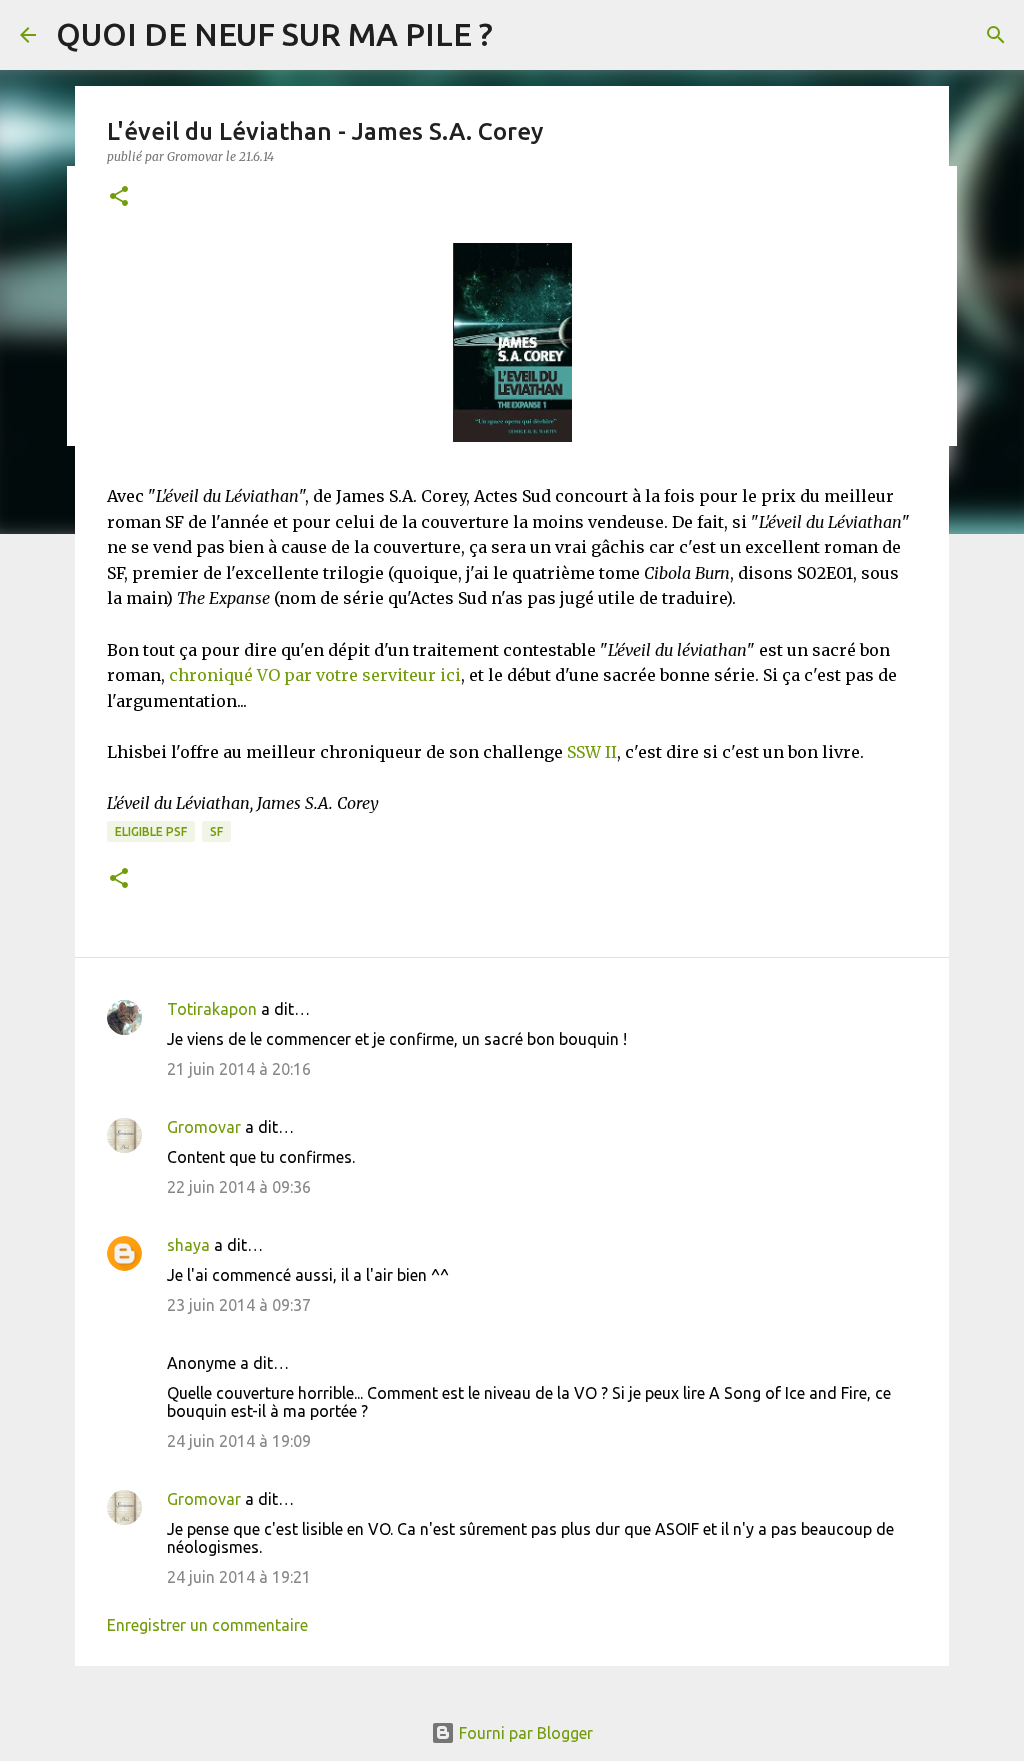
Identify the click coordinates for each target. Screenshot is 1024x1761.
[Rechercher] (996, 35)
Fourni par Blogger (524, 1733)
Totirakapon (212, 1009)
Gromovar (204, 1127)
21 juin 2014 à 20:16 (239, 1069)
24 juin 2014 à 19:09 (239, 1441)
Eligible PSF (151, 831)
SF (216, 831)
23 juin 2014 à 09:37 (239, 1305)
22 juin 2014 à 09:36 (239, 1187)
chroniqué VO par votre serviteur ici (315, 675)
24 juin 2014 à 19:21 (239, 1577)
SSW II (592, 752)
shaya (188, 1245)
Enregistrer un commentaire (207, 1625)
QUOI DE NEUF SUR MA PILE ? (274, 34)
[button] (119, 197)
